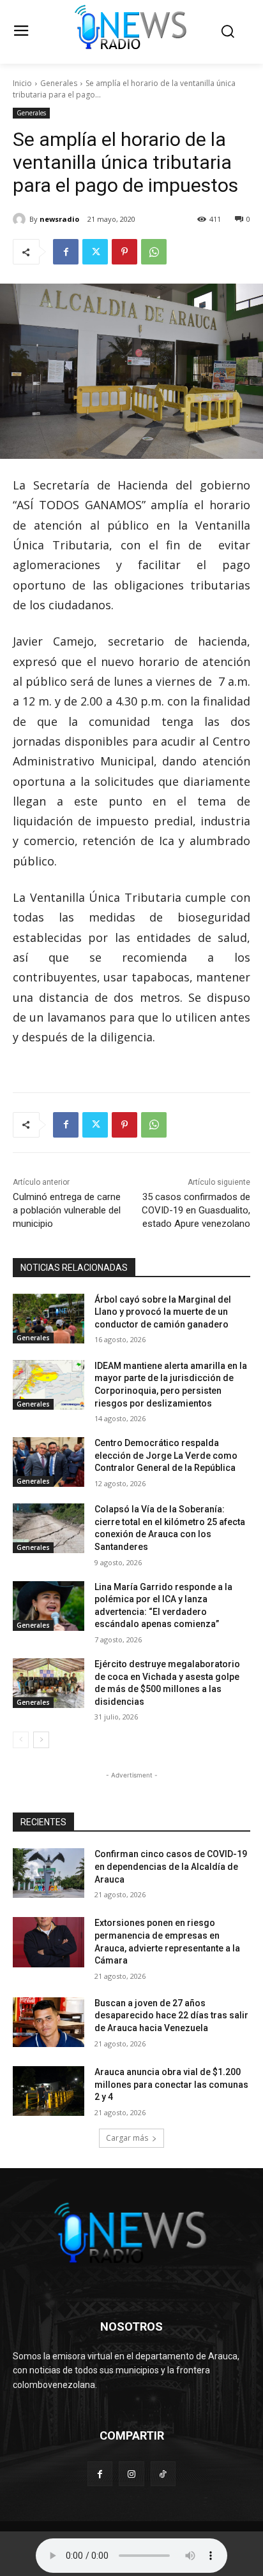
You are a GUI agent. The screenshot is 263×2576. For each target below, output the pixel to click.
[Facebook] (66, 252)
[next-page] (41, 1740)
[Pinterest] (124, 252)
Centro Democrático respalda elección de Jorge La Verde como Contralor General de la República (166, 1455)
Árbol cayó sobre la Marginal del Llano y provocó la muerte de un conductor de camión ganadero (163, 1312)
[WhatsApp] (154, 252)
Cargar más (127, 2138)
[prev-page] (21, 1740)
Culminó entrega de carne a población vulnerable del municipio (67, 1210)
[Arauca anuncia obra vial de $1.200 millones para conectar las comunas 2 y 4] (49, 2091)
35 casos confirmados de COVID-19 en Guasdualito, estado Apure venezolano (196, 1210)
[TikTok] (163, 2474)
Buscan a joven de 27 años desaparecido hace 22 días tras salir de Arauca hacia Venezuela (171, 2015)
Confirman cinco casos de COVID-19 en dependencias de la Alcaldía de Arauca (171, 1866)
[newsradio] (21, 219)
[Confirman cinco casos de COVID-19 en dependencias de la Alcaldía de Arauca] (49, 1873)
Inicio (22, 83)
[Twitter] (95, 252)
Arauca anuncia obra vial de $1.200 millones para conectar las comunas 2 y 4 (171, 2084)
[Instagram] (131, 2474)
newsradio (59, 219)
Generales (59, 83)
